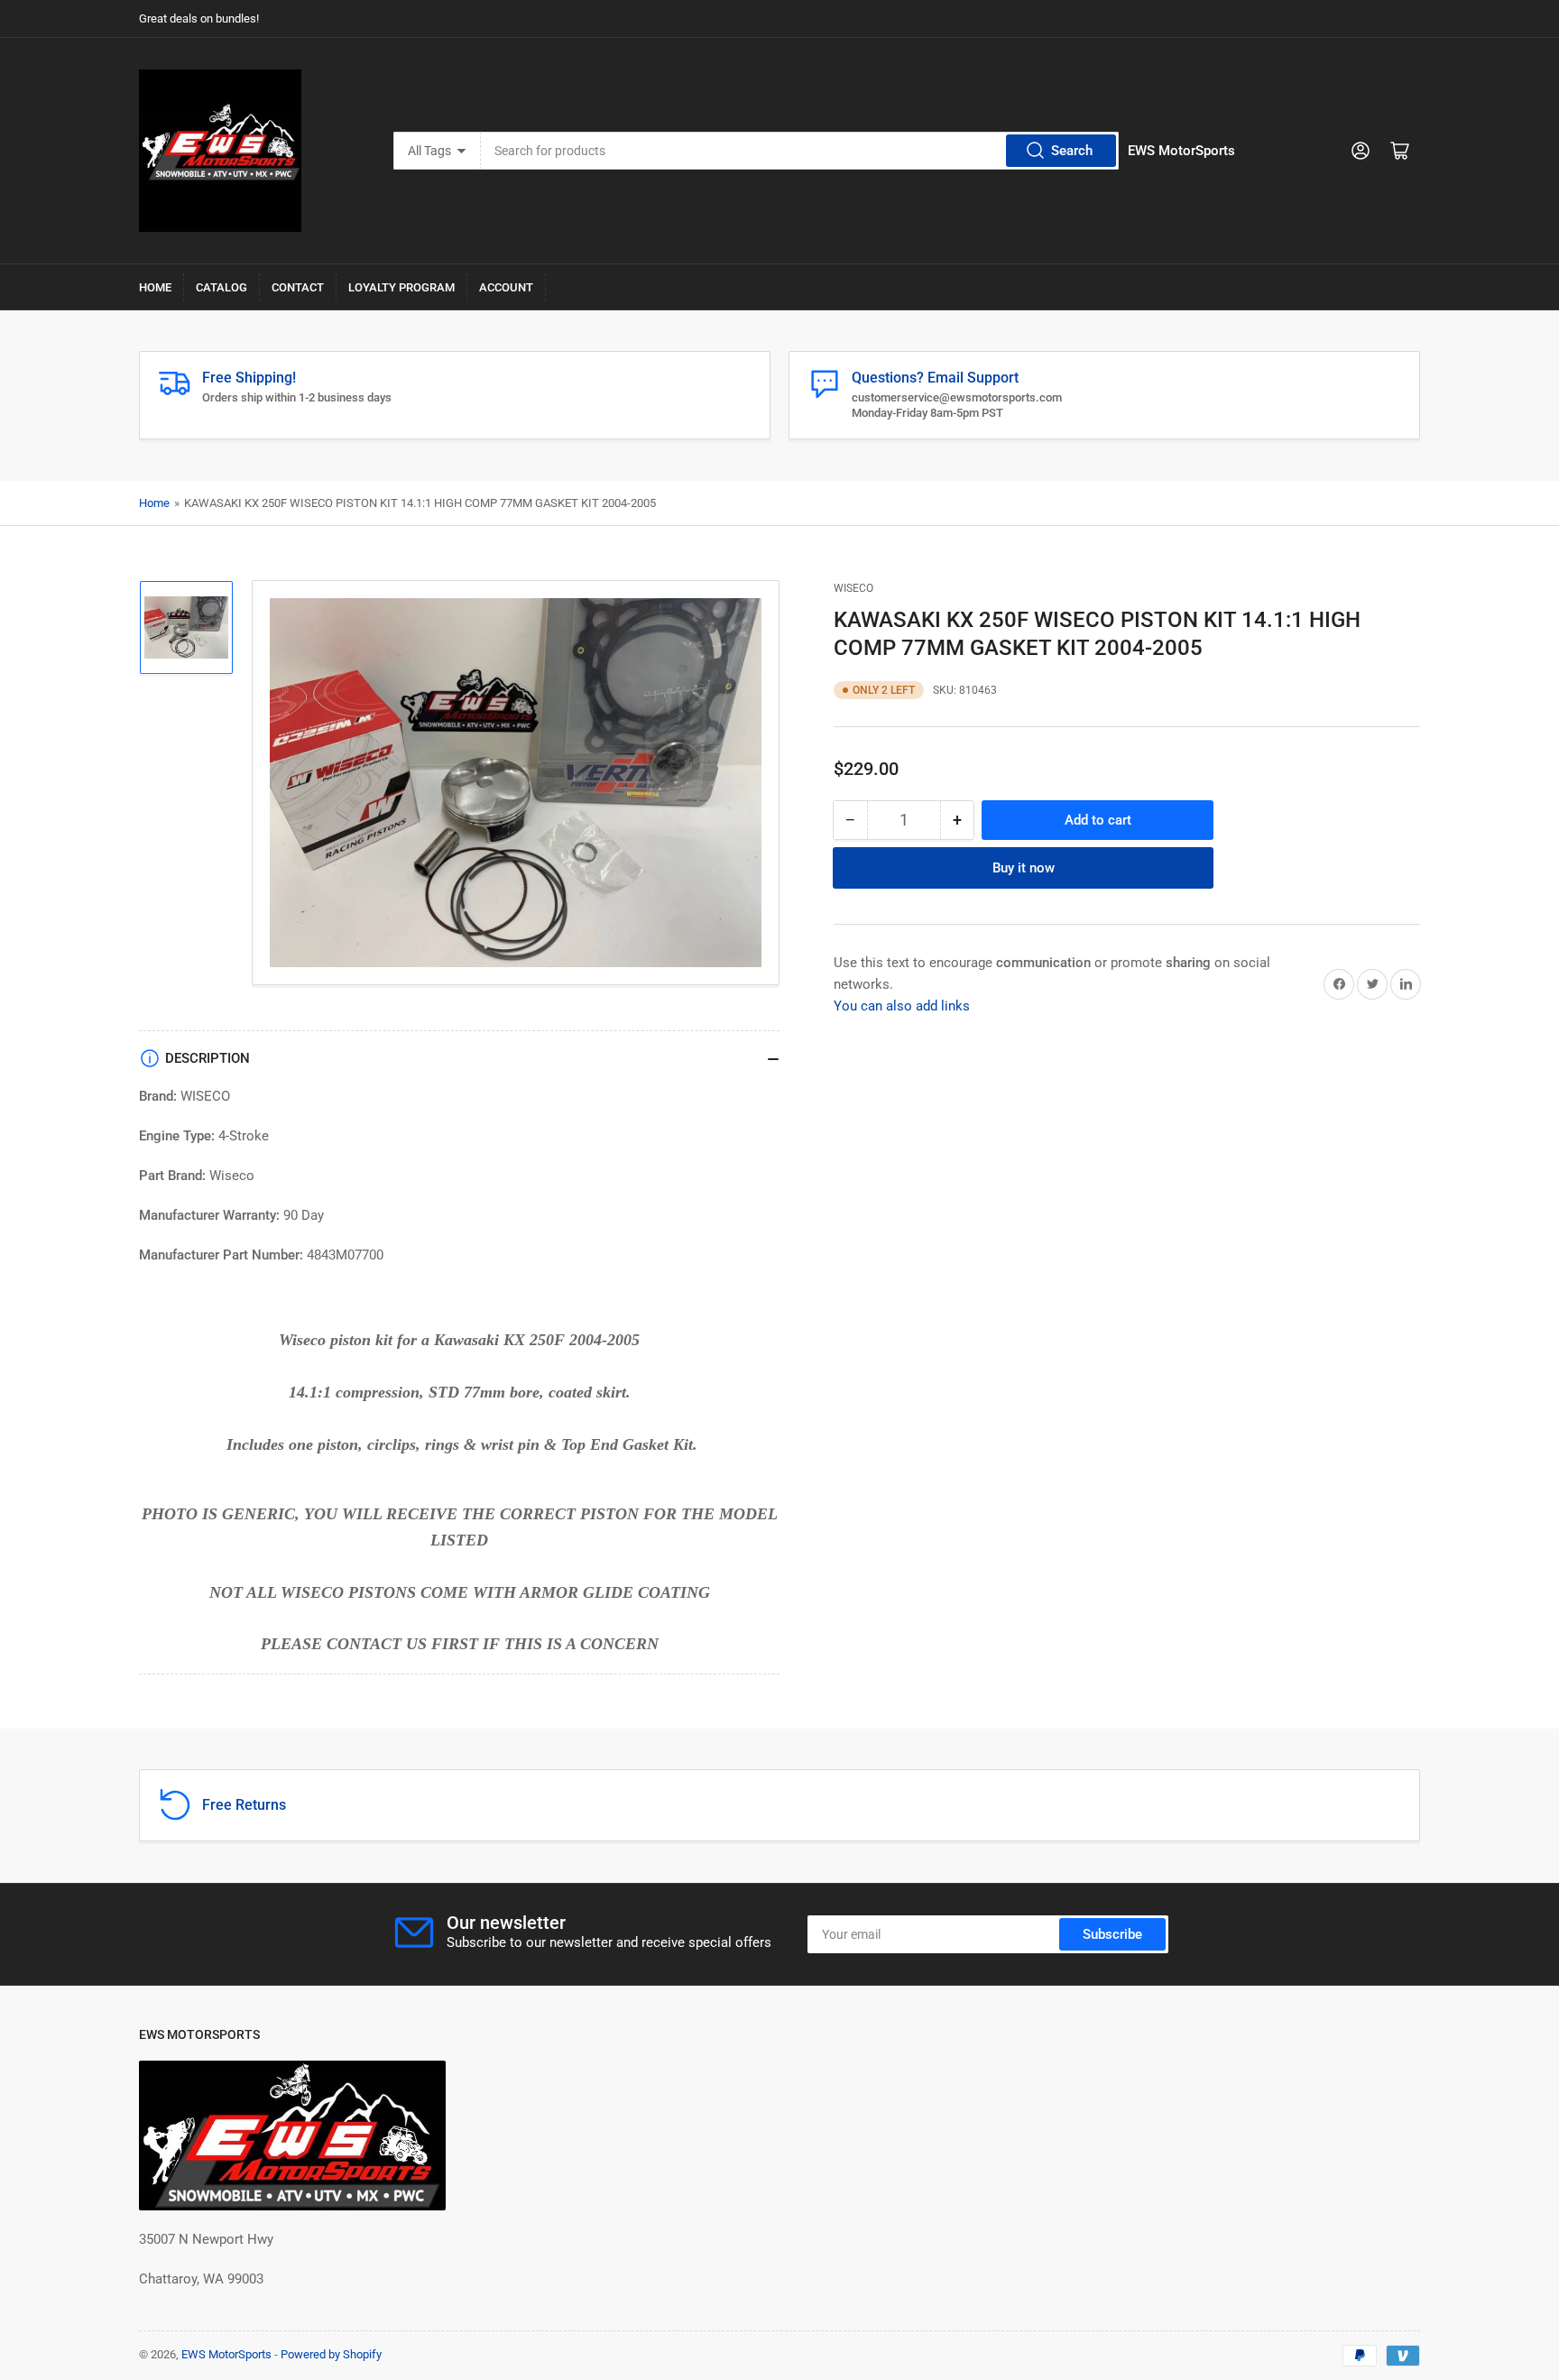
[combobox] (800, 151)
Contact (298, 287)
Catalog (221, 287)
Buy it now (1024, 867)
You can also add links (902, 1005)
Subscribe (1112, 1934)
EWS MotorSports (226, 2354)
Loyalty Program (401, 287)
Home (155, 287)
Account (506, 287)
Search (1072, 151)
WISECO (853, 588)
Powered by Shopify (331, 2354)
